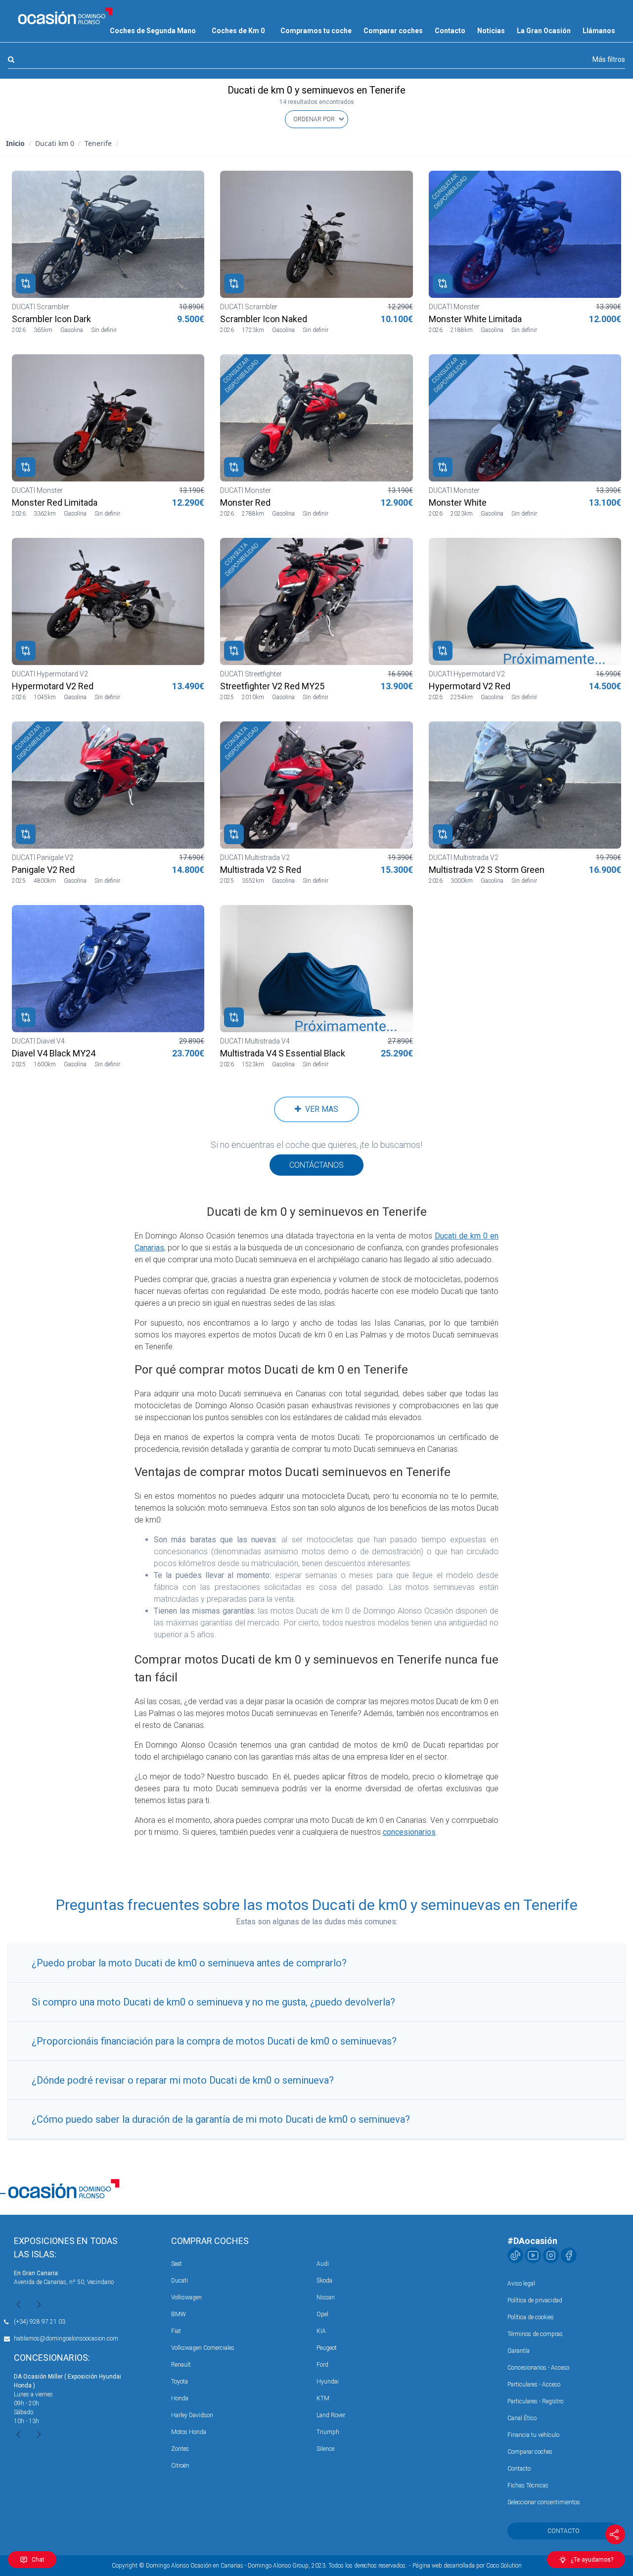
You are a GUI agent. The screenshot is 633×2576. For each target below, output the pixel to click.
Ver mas (320, 1109)
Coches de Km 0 (238, 31)
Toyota (180, 2382)
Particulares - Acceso (534, 2385)
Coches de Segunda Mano (153, 31)
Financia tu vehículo (533, 2435)
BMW (179, 2314)
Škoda (324, 2281)
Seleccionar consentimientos (544, 2502)
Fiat (176, 2331)
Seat (177, 2264)
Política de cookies (531, 2317)
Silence (325, 2449)
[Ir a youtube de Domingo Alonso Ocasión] (533, 2255)
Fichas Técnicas (528, 2485)
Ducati (180, 2281)
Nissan (326, 2297)
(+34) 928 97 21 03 (40, 2322)
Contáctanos (316, 1165)
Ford (322, 2365)
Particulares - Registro (535, 2401)
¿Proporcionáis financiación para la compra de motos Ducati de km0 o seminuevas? (214, 2041)
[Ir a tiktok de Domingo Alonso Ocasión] (515, 2255)
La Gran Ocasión (544, 31)
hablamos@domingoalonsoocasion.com (66, 2338)
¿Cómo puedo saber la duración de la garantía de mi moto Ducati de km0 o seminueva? (221, 2119)
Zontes (180, 2449)
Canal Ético (522, 2418)
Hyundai (328, 2382)
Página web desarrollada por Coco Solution (467, 2566)
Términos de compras (535, 2334)
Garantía (519, 2351)
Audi (323, 2264)
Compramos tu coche (316, 31)
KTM (323, 2398)
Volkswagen (186, 2297)
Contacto (450, 31)
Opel (322, 2314)
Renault (181, 2365)
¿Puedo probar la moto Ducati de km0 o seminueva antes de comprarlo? (189, 1963)
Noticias (491, 31)
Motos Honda (189, 2432)
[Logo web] (65, 16)
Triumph (328, 2432)
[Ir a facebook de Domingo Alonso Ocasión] (569, 2255)
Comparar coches (393, 31)
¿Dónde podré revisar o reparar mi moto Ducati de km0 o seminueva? (183, 2080)
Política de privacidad (535, 2300)
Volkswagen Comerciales (203, 2348)
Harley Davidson (192, 2415)
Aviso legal (521, 2284)
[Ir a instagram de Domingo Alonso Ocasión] (551, 2255)
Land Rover (331, 2415)
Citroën (180, 2466)
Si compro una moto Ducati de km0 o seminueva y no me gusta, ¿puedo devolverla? (213, 2002)
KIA (321, 2331)
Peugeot (327, 2348)
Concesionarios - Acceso (538, 2368)
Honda (180, 2398)
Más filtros (609, 59)
